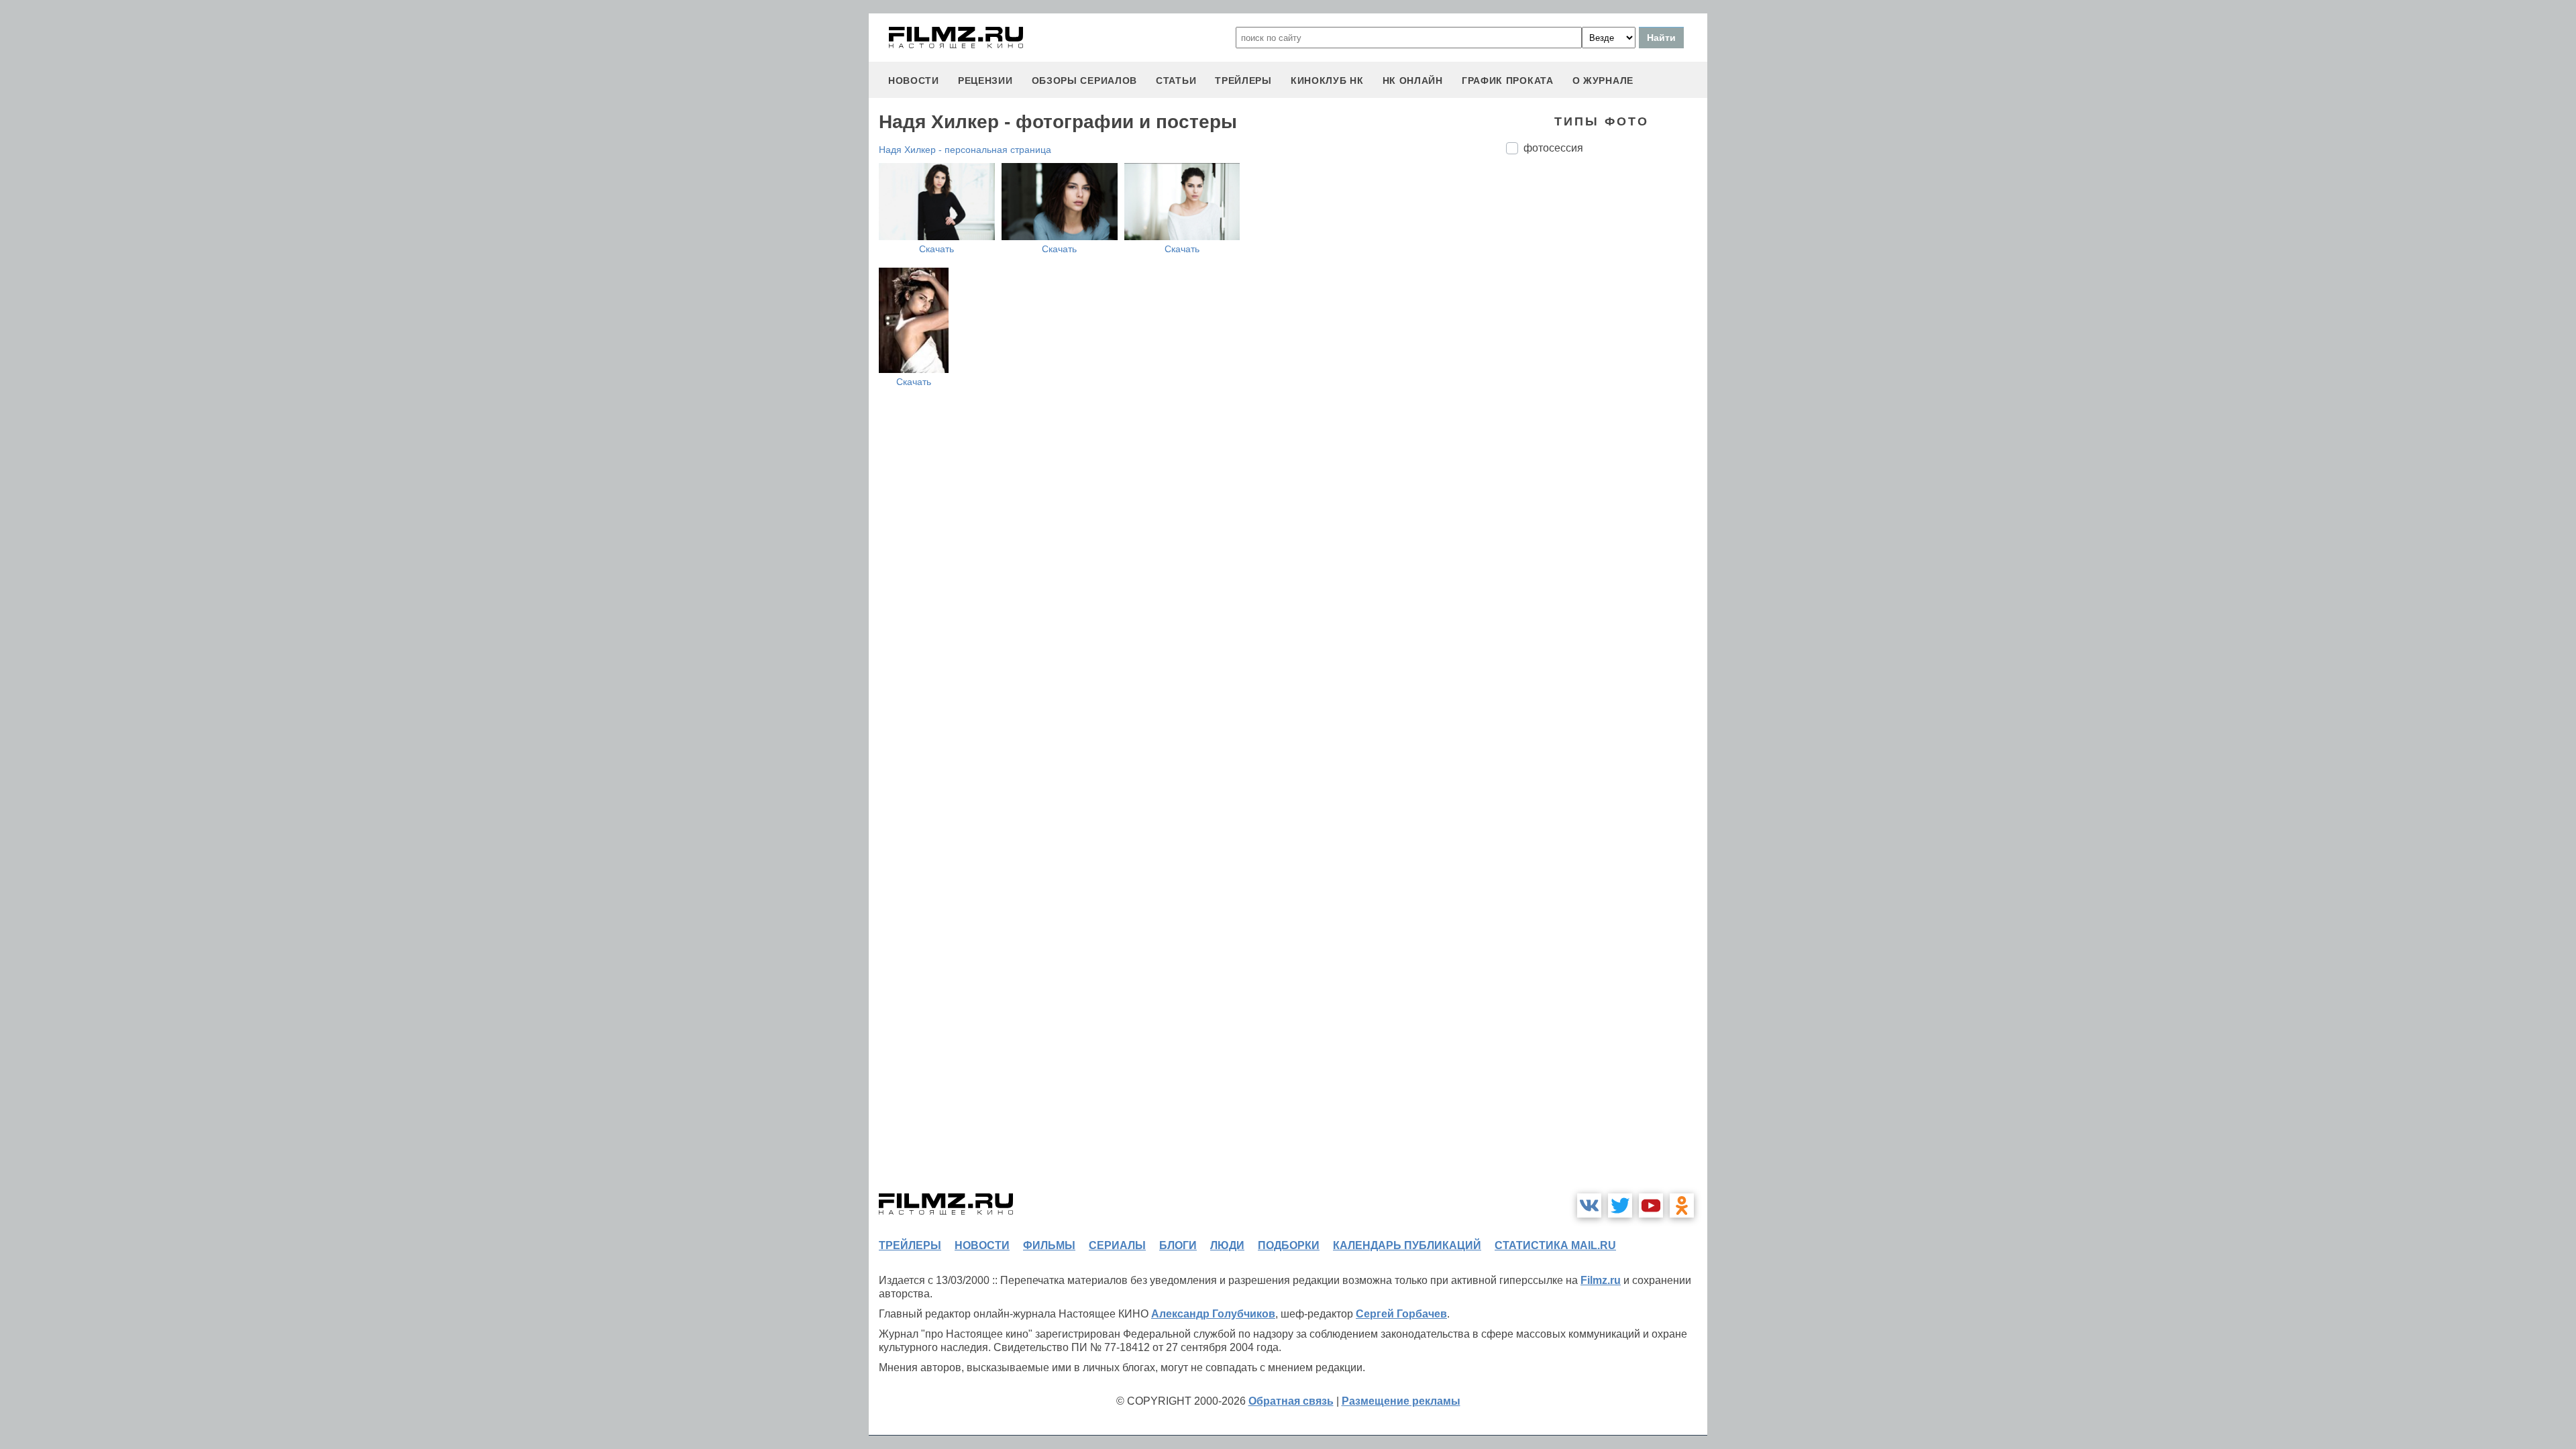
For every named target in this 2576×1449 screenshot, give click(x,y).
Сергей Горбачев (1401, 1314)
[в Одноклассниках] (1682, 1205)
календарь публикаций (1407, 1245)
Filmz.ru (1601, 1280)
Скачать (936, 249)
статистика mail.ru (1555, 1245)
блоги (1178, 1245)
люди (1227, 1245)
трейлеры (1243, 80)
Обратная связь (1291, 1401)
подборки (1289, 1245)
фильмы (1049, 1245)
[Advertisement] (1607, 389)
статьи (1176, 80)
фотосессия (1553, 148)
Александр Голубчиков (1213, 1314)
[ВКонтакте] (1589, 1205)
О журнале (1603, 80)
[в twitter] (1620, 1205)
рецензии (985, 80)
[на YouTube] (1651, 1205)
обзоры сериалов (1085, 80)
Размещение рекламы (1401, 1401)
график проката (1508, 80)
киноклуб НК (1327, 80)
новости (914, 80)
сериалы (1117, 1245)
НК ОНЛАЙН (1413, 80)
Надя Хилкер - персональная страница (965, 150)
